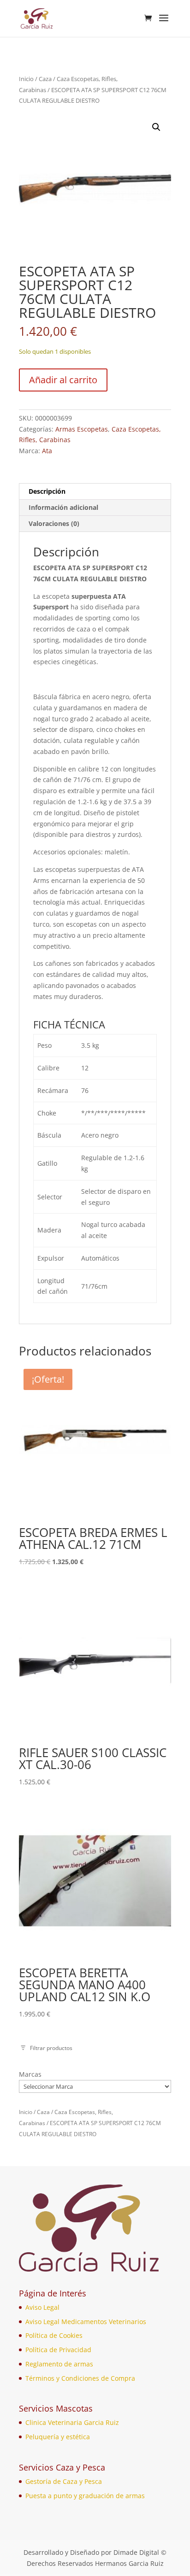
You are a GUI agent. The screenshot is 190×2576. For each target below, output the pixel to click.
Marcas (30, 2074)
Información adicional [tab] (63, 507)
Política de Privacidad (58, 2350)
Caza (45, 79)
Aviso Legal (42, 2307)
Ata (47, 451)
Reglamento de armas (59, 2364)
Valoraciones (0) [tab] (54, 523)
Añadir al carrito (63, 380)
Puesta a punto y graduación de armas (85, 2496)
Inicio (26, 79)
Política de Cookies (54, 2335)
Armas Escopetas (82, 429)
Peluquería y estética (58, 2437)
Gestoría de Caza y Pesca (64, 2481)
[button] (156, 127)
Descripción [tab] (47, 491)
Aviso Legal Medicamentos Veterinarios (86, 2322)
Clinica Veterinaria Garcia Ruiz (72, 2422)
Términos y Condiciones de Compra (80, 2378)
